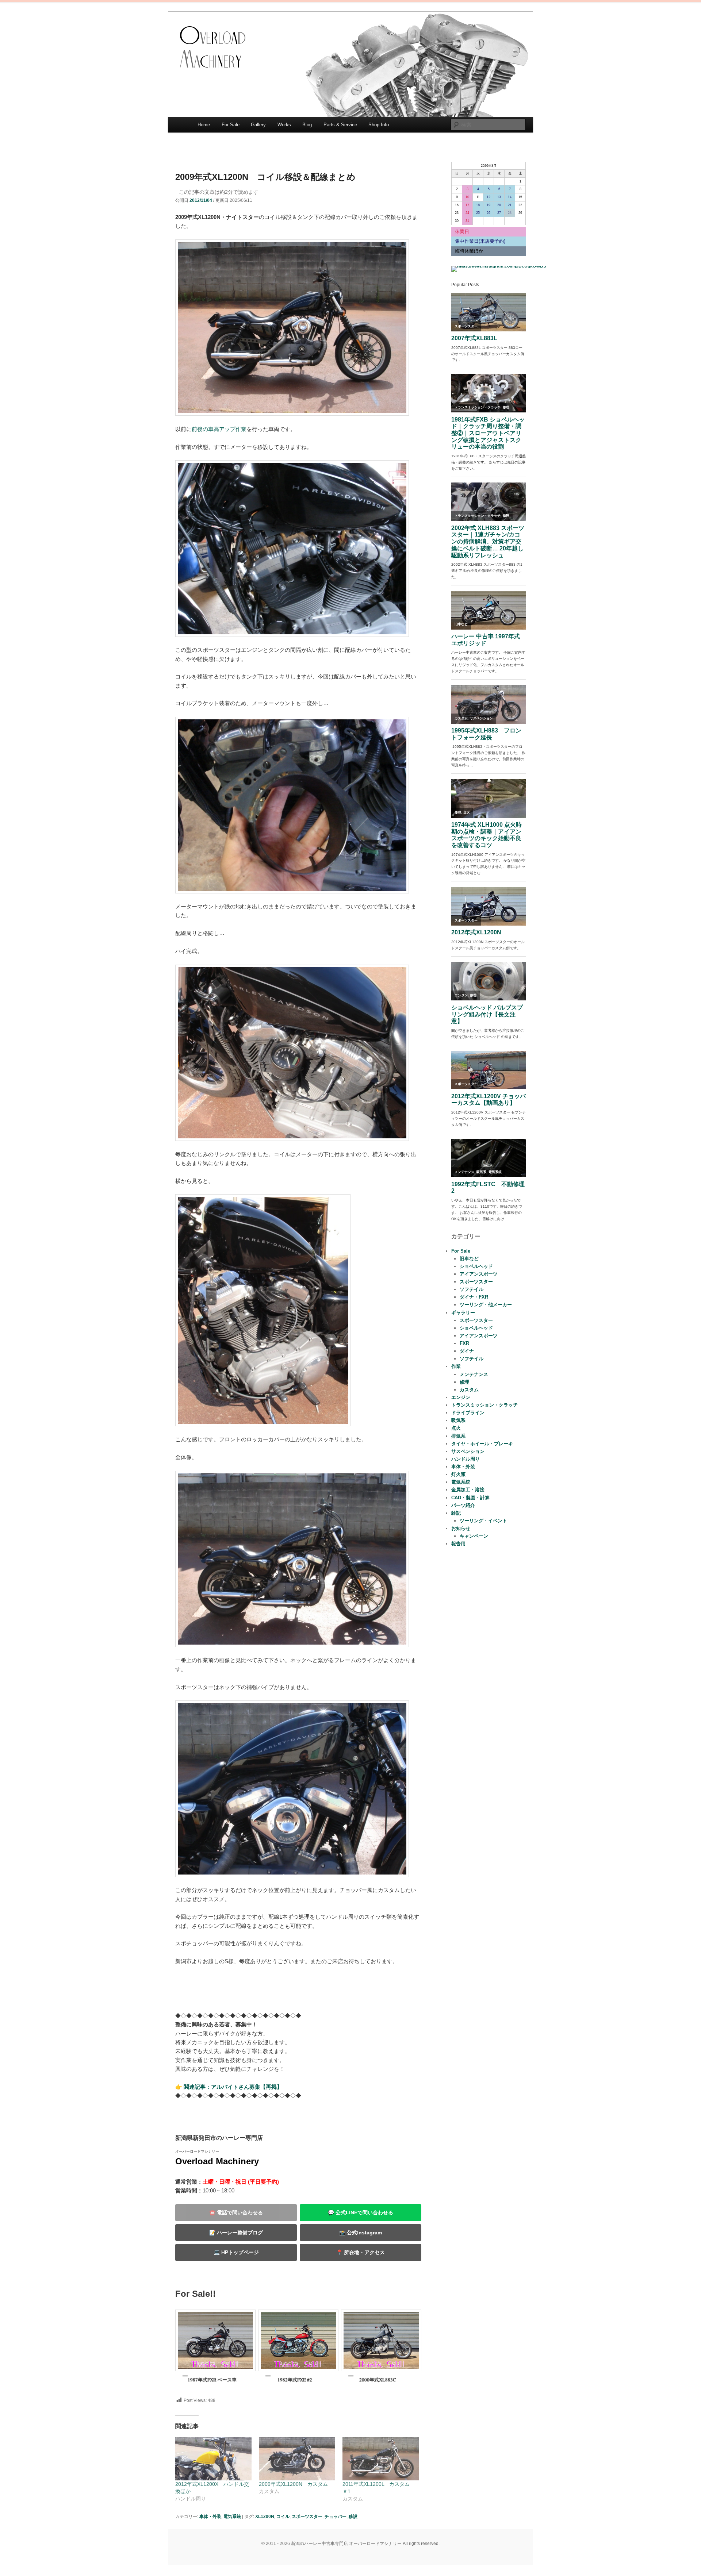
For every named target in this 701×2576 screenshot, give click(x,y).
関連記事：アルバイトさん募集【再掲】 (233, 2087)
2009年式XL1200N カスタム (293, 2484)
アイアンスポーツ (479, 1274)
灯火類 (458, 1474)
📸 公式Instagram (361, 2233)
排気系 (458, 1436)
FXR (464, 1343)
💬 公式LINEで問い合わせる (361, 2212)
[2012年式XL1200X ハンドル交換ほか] (213, 2459)
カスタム (469, 1390)
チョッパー (336, 2517)
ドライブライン (468, 1413)
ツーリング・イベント (483, 1521)
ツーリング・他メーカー (486, 1305)
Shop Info (379, 125)
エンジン (461, 1397)
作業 (456, 1366)
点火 (456, 1428)
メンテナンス (474, 1374)
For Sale (231, 125)
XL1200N (265, 2517)
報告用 (458, 1544)
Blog (307, 125)
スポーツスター (307, 2517)
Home (204, 125)
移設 (353, 2517)
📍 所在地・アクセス (361, 2252)
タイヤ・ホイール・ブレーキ (482, 1444)
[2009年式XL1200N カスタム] (297, 2459)
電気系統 (232, 2517)
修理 (464, 1382)
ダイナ (467, 1351)
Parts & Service (340, 125)
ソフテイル (472, 1289)
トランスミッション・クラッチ (484, 1405)
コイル (283, 2517)
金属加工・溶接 (468, 1490)
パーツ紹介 (463, 1505)
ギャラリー (463, 1313)
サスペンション (468, 1451)
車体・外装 (210, 2517)
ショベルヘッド (476, 1266)
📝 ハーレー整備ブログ (236, 2233)
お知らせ (461, 1528)
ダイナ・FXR (474, 1297)
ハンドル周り (466, 1459)
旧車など (469, 1259)
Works (284, 125)
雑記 (456, 1513)
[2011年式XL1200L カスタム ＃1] (381, 2459)
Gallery (258, 125)
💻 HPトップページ (236, 2252)
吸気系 (458, 1420)
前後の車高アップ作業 (219, 429)
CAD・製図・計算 (470, 1498)
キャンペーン (474, 1536)
